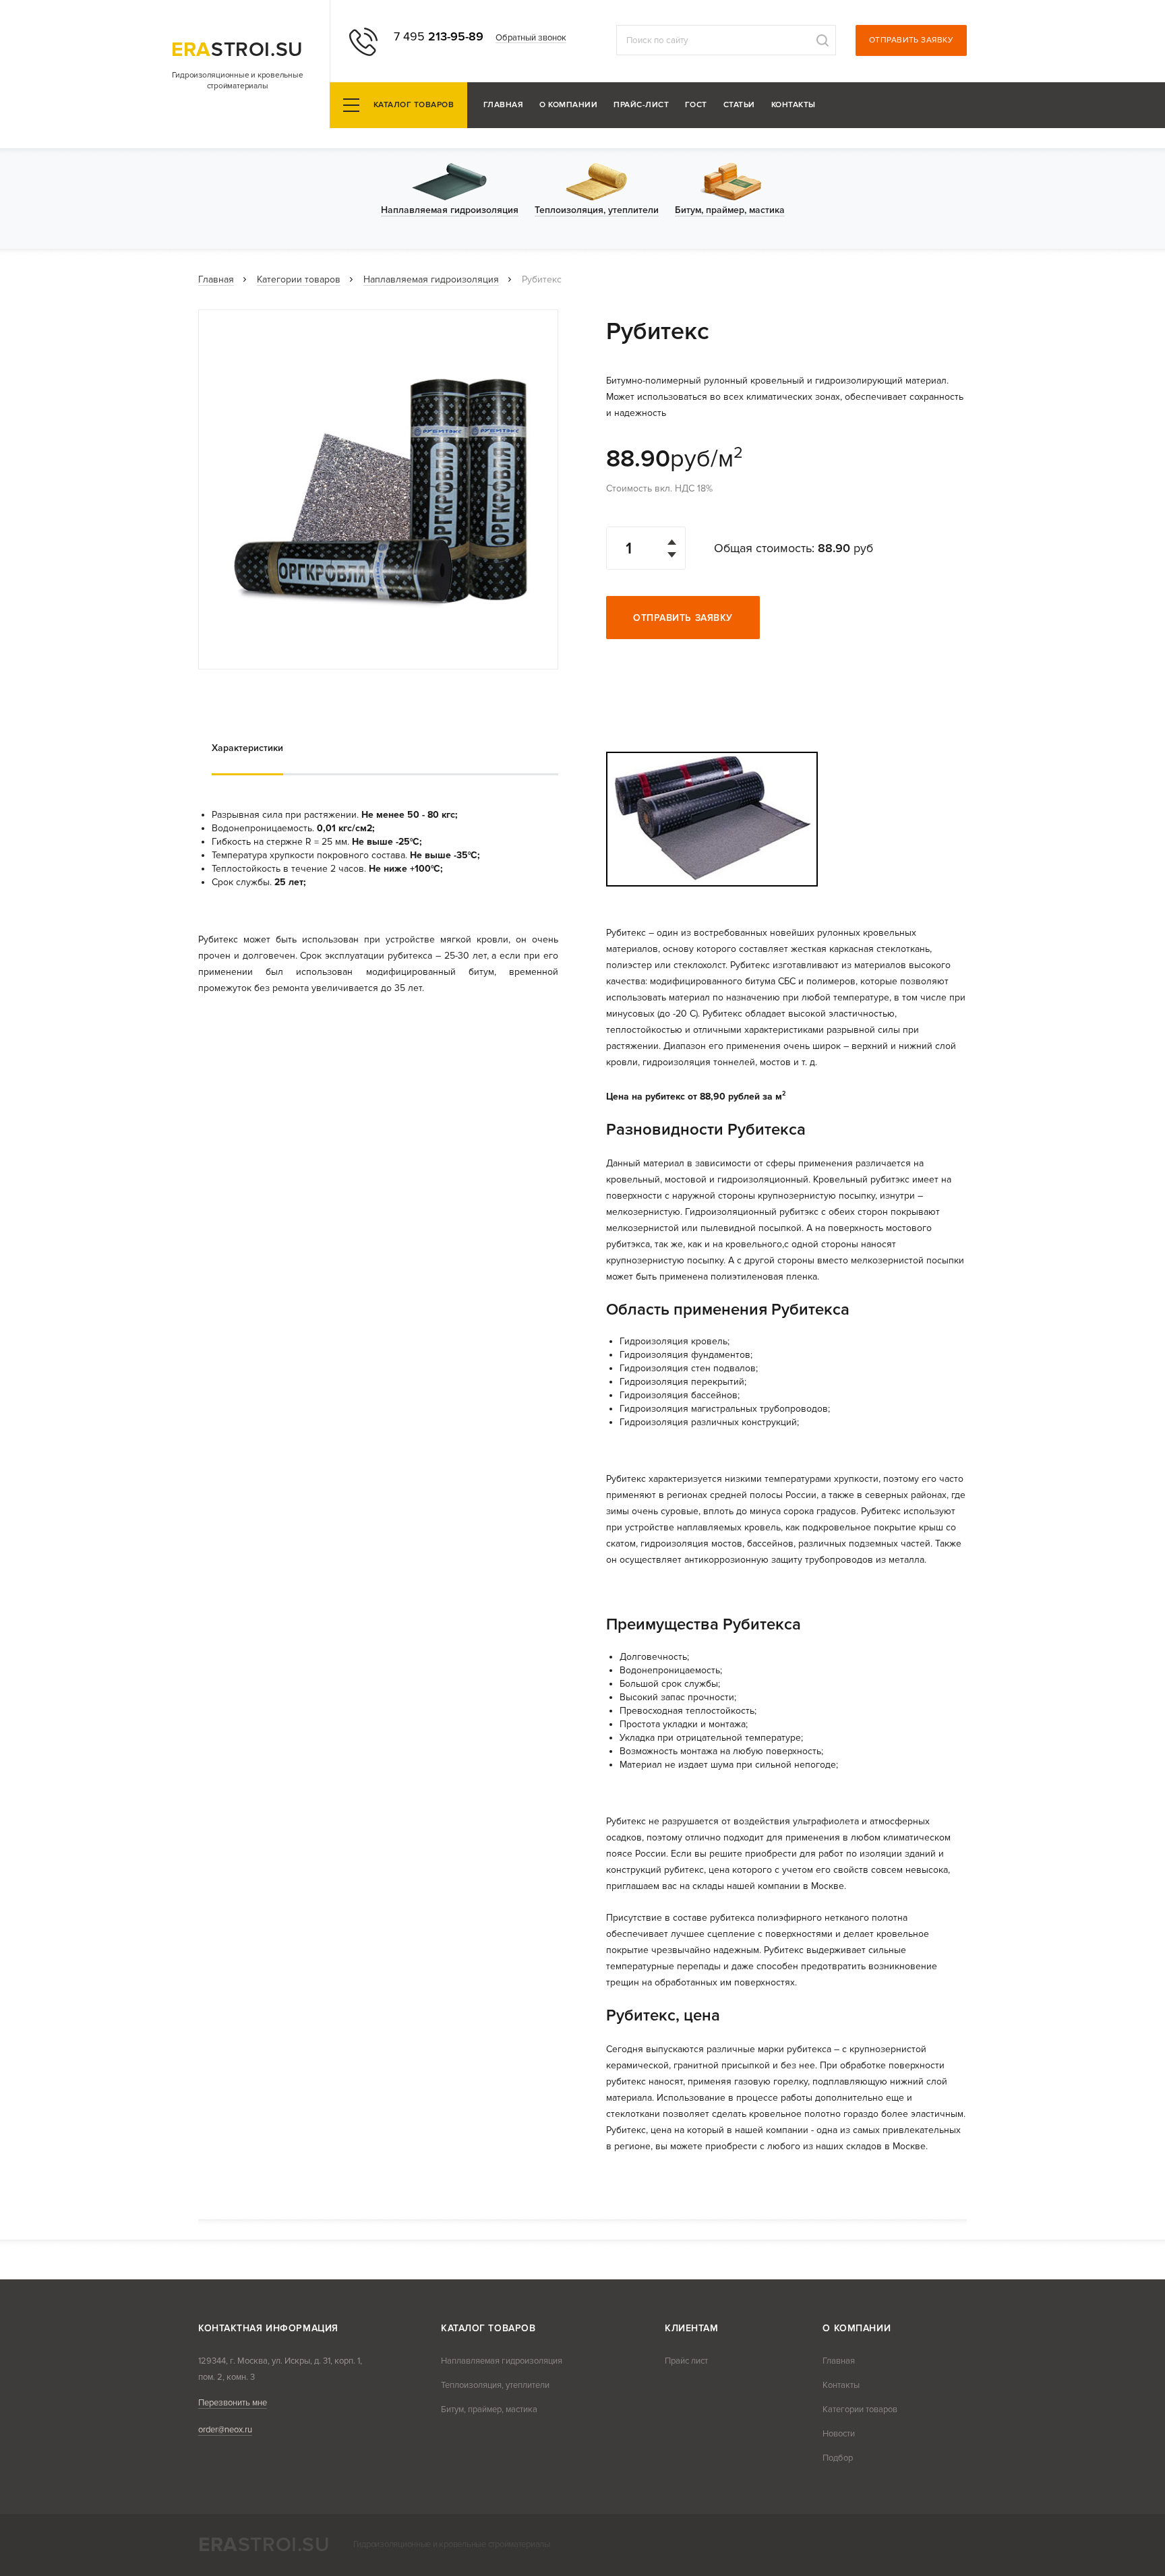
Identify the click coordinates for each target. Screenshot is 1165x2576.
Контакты (794, 106)
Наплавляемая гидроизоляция (431, 279)
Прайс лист (686, 2361)
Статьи (739, 106)
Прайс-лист (641, 106)
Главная (503, 106)
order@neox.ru (225, 2430)
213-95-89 (439, 36)
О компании (568, 106)
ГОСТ (696, 106)
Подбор (838, 2458)
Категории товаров (299, 279)
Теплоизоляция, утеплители (495, 2385)
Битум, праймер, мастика (489, 2409)
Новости (839, 2434)
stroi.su (237, 50)
